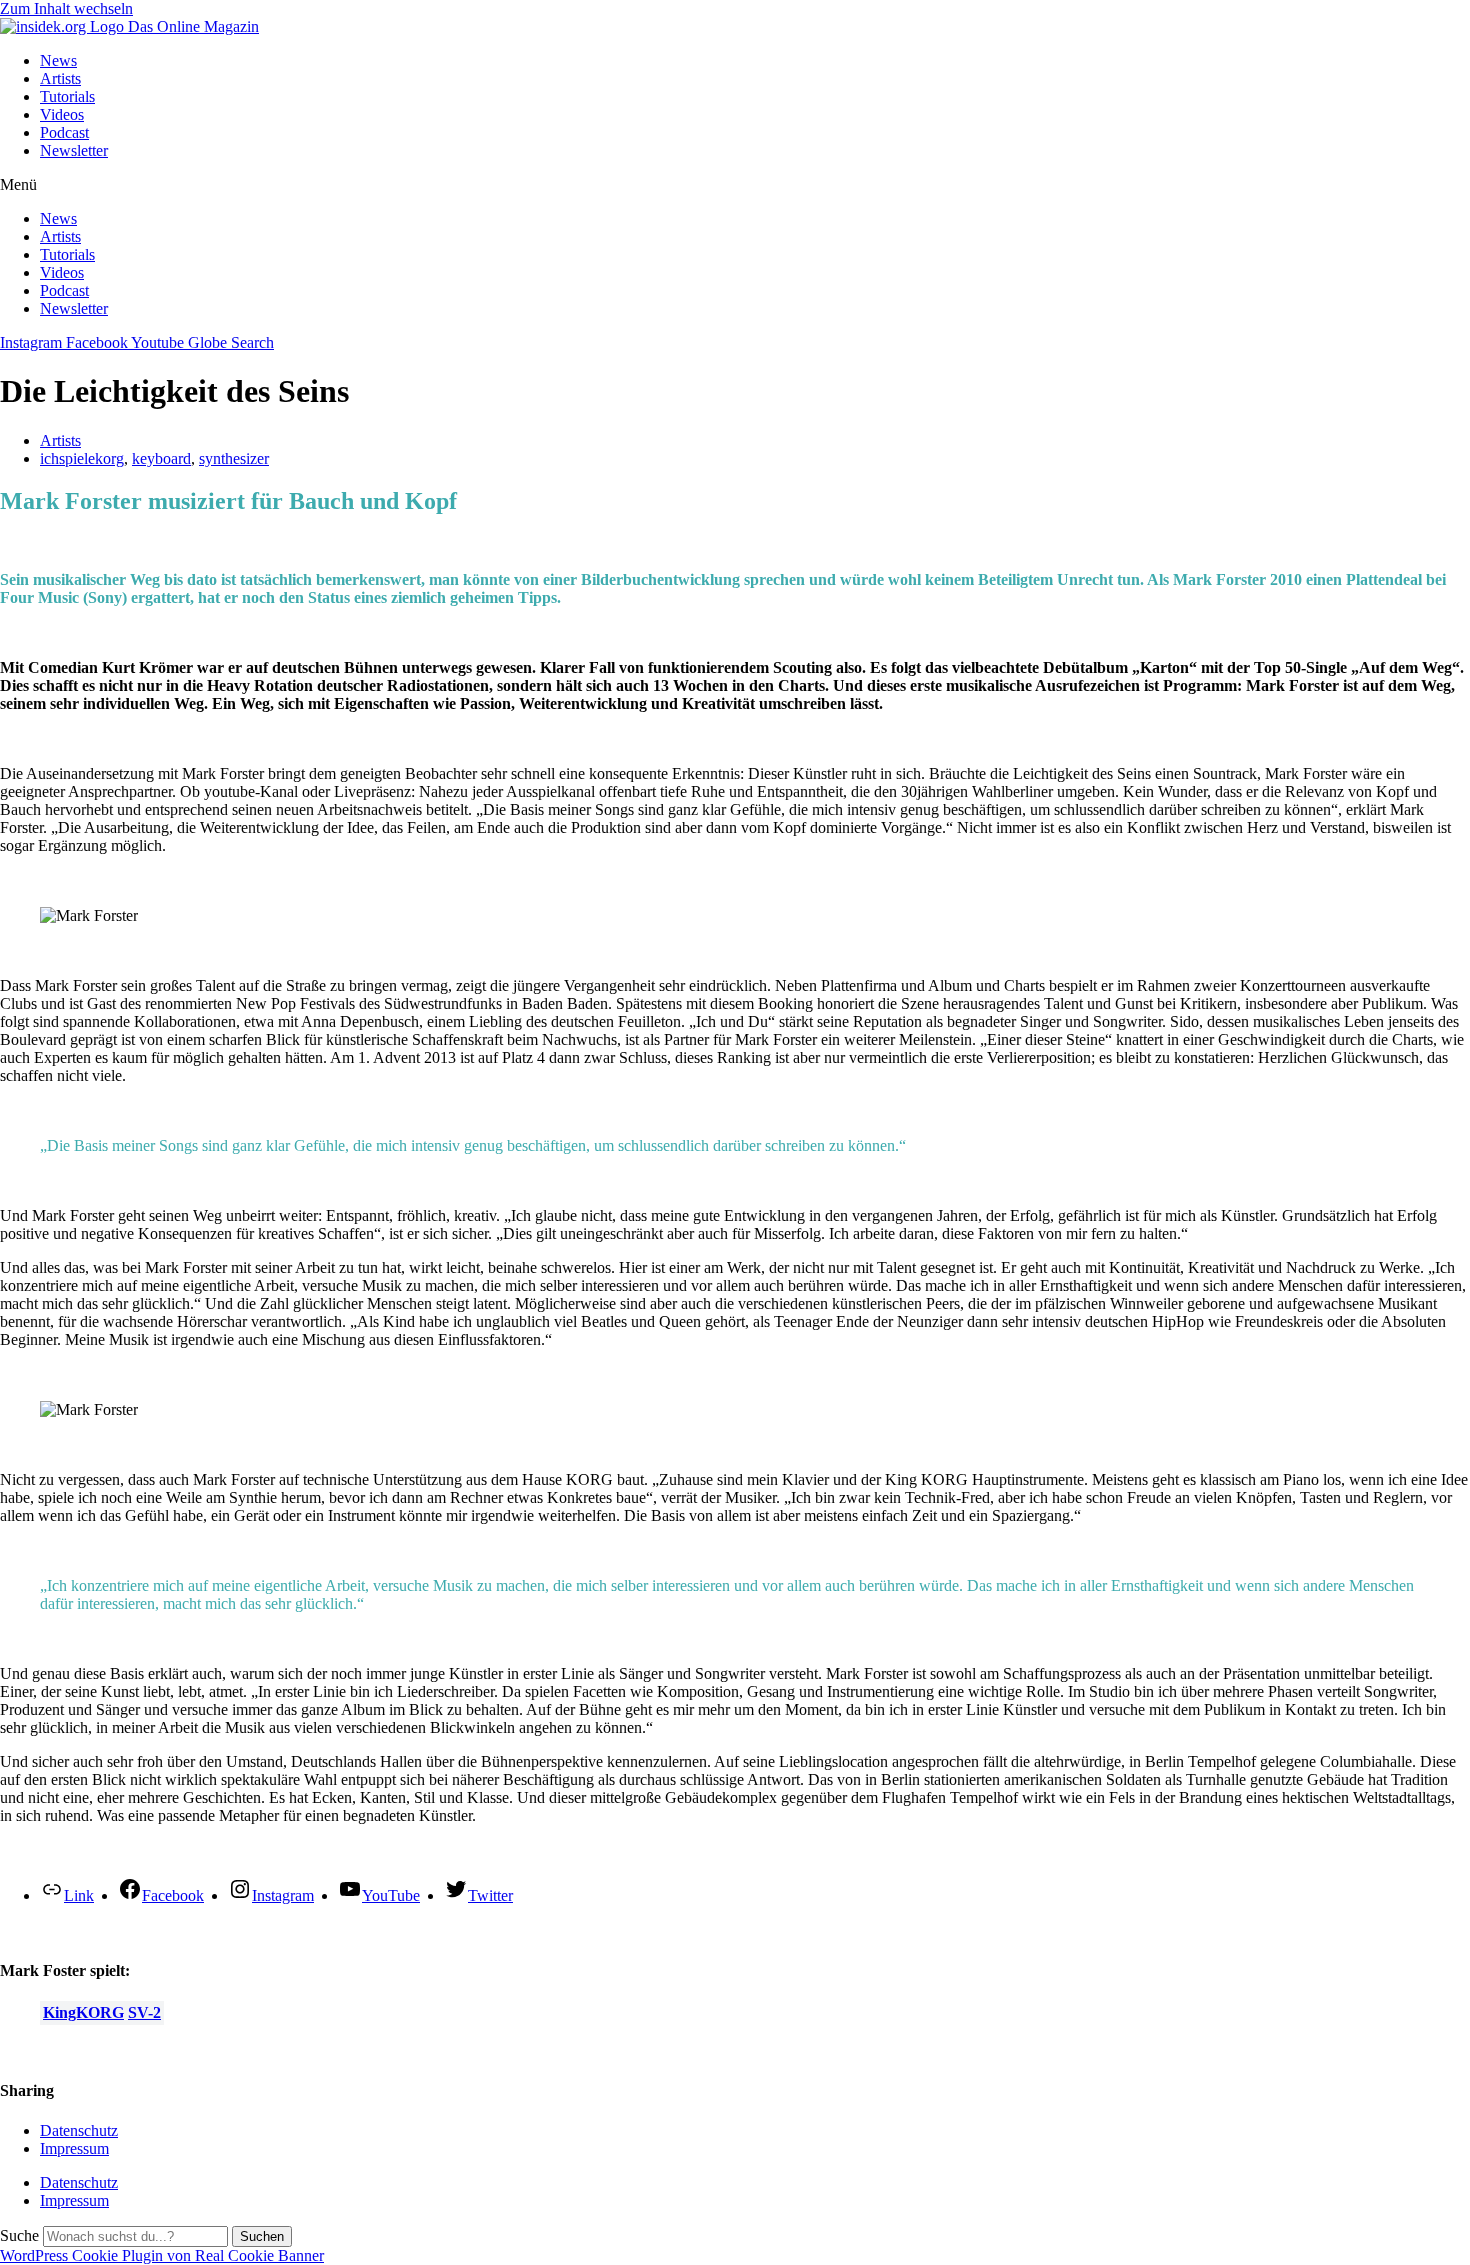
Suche (19, 2235)
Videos (62, 114)
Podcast (64, 132)
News (58, 60)
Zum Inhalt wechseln (66, 8)
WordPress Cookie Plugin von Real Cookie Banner (162, 2255)
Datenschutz (79, 2130)
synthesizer (234, 458)
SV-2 (144, 2012)
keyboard (161, 458)
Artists (60, 78)
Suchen (262, 2236)
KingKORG (83, 2012)
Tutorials (67, 96)
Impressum (74, 2148)
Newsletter (74, 150)
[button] (735, 185)
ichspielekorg (82, 458)
